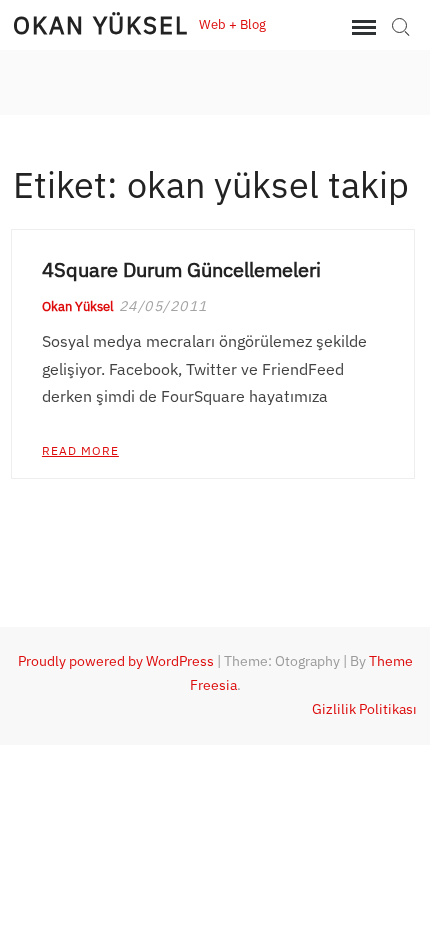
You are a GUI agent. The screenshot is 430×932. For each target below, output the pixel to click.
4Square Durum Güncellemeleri (181, 269)
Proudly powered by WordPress (116, 661)
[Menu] (362, 28)
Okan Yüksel (101, 25)
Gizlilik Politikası (364, 709)
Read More (80, 450)
